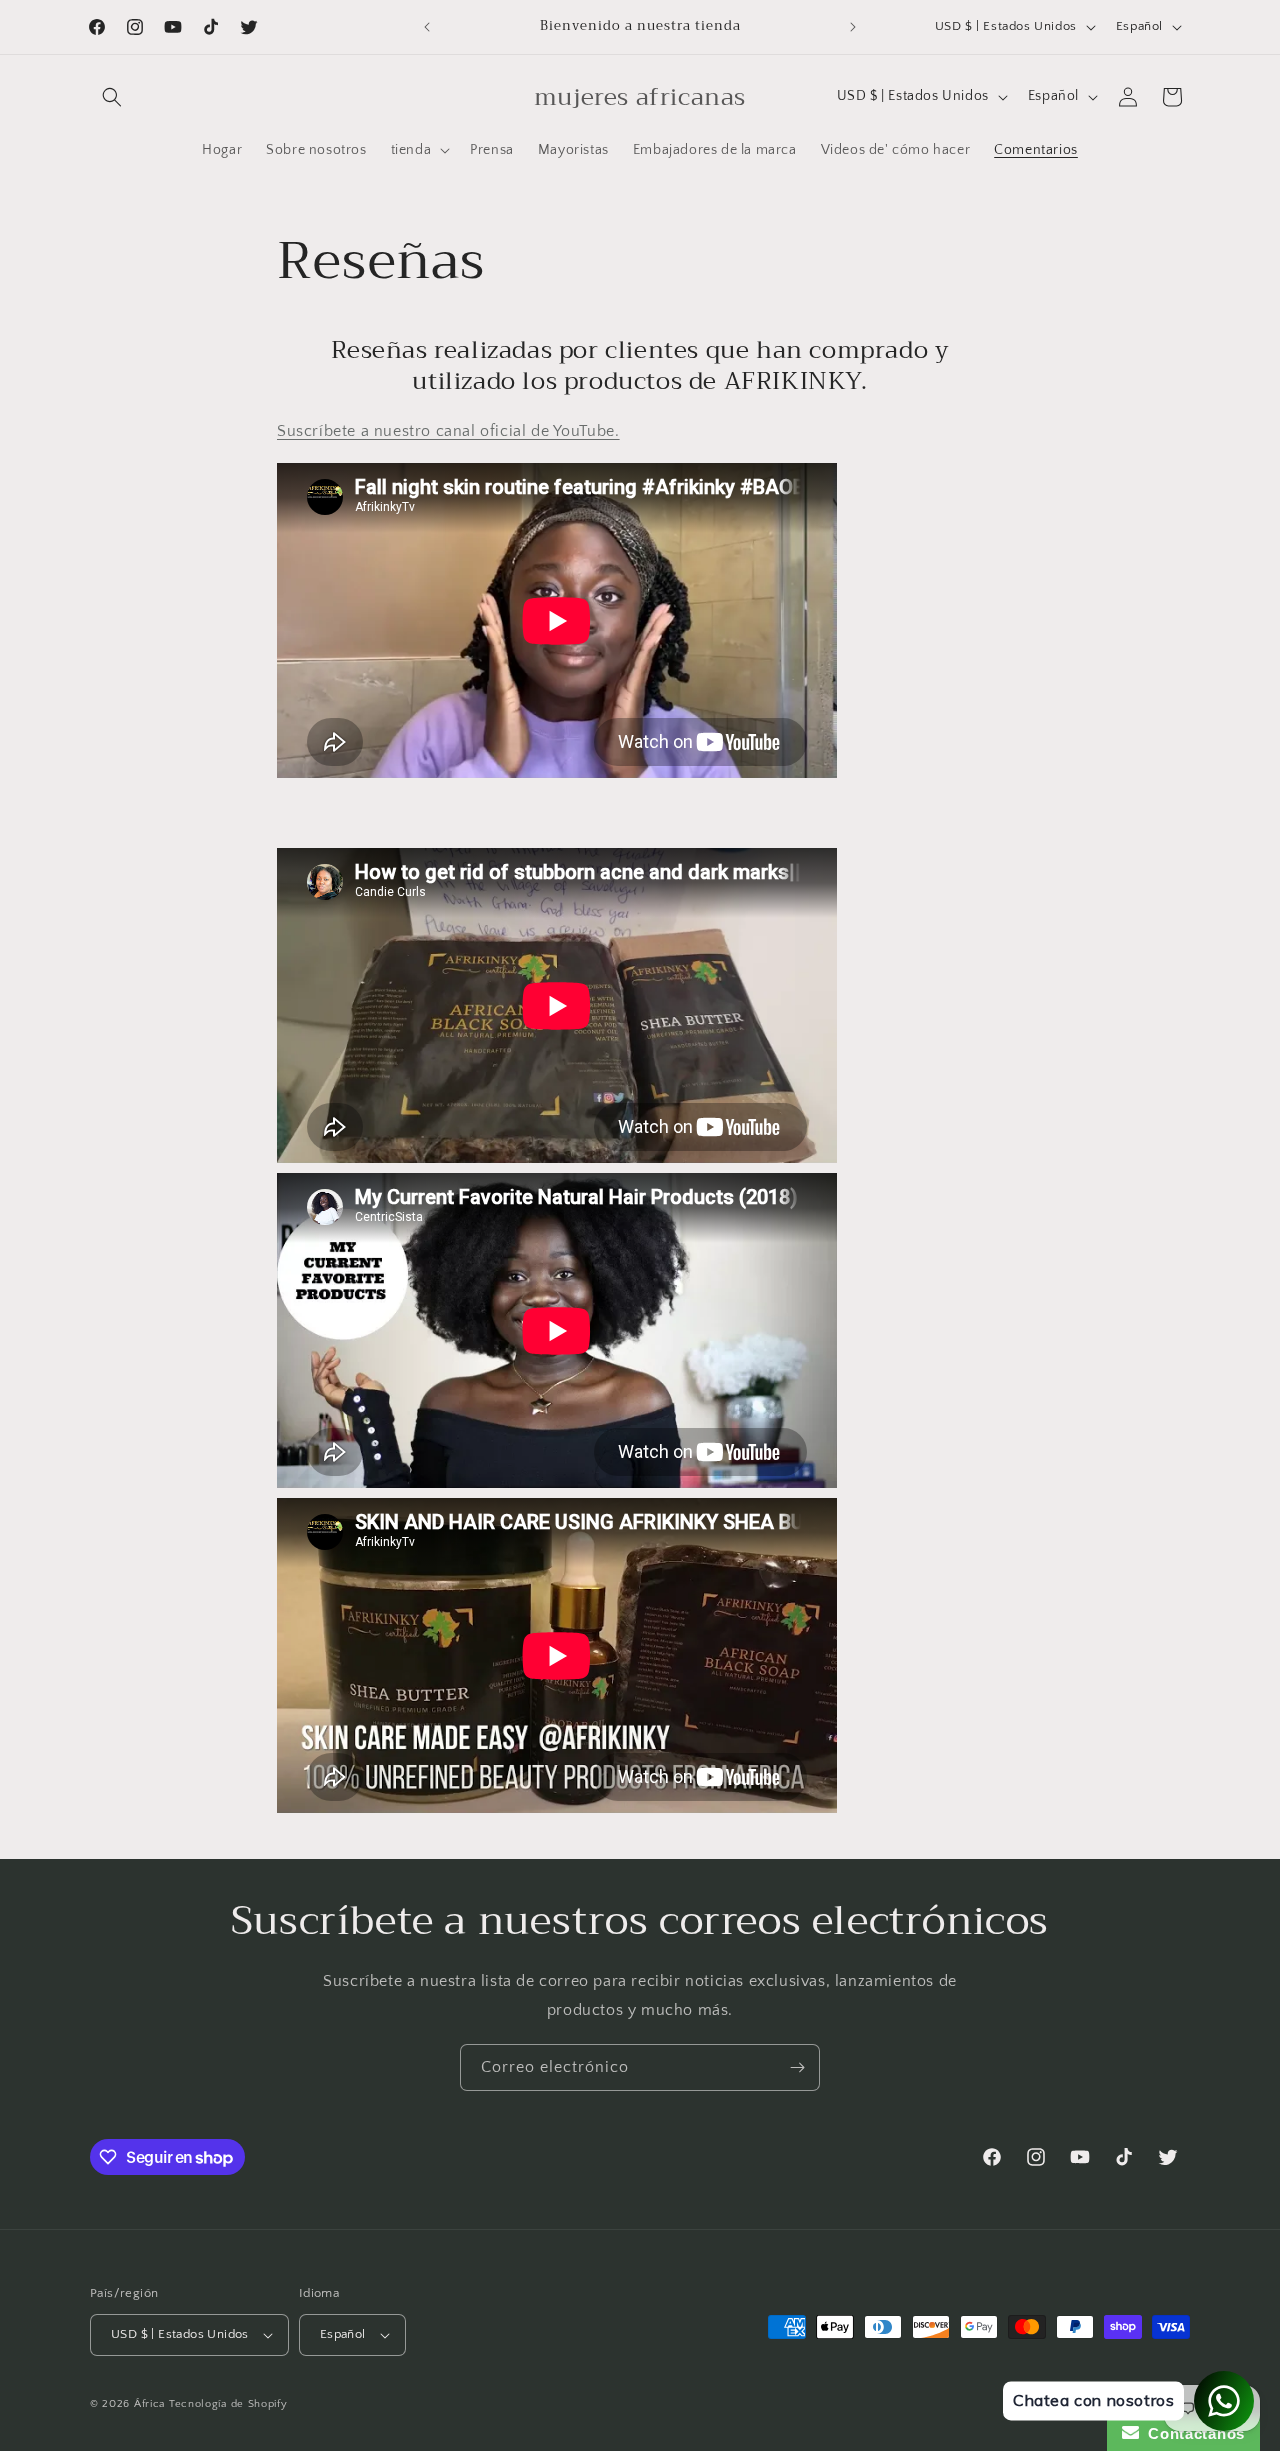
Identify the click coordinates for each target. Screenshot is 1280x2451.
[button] (112, 97)
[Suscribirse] (797, 2067)
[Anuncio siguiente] (853, 27)
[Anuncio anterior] (427, 27)
